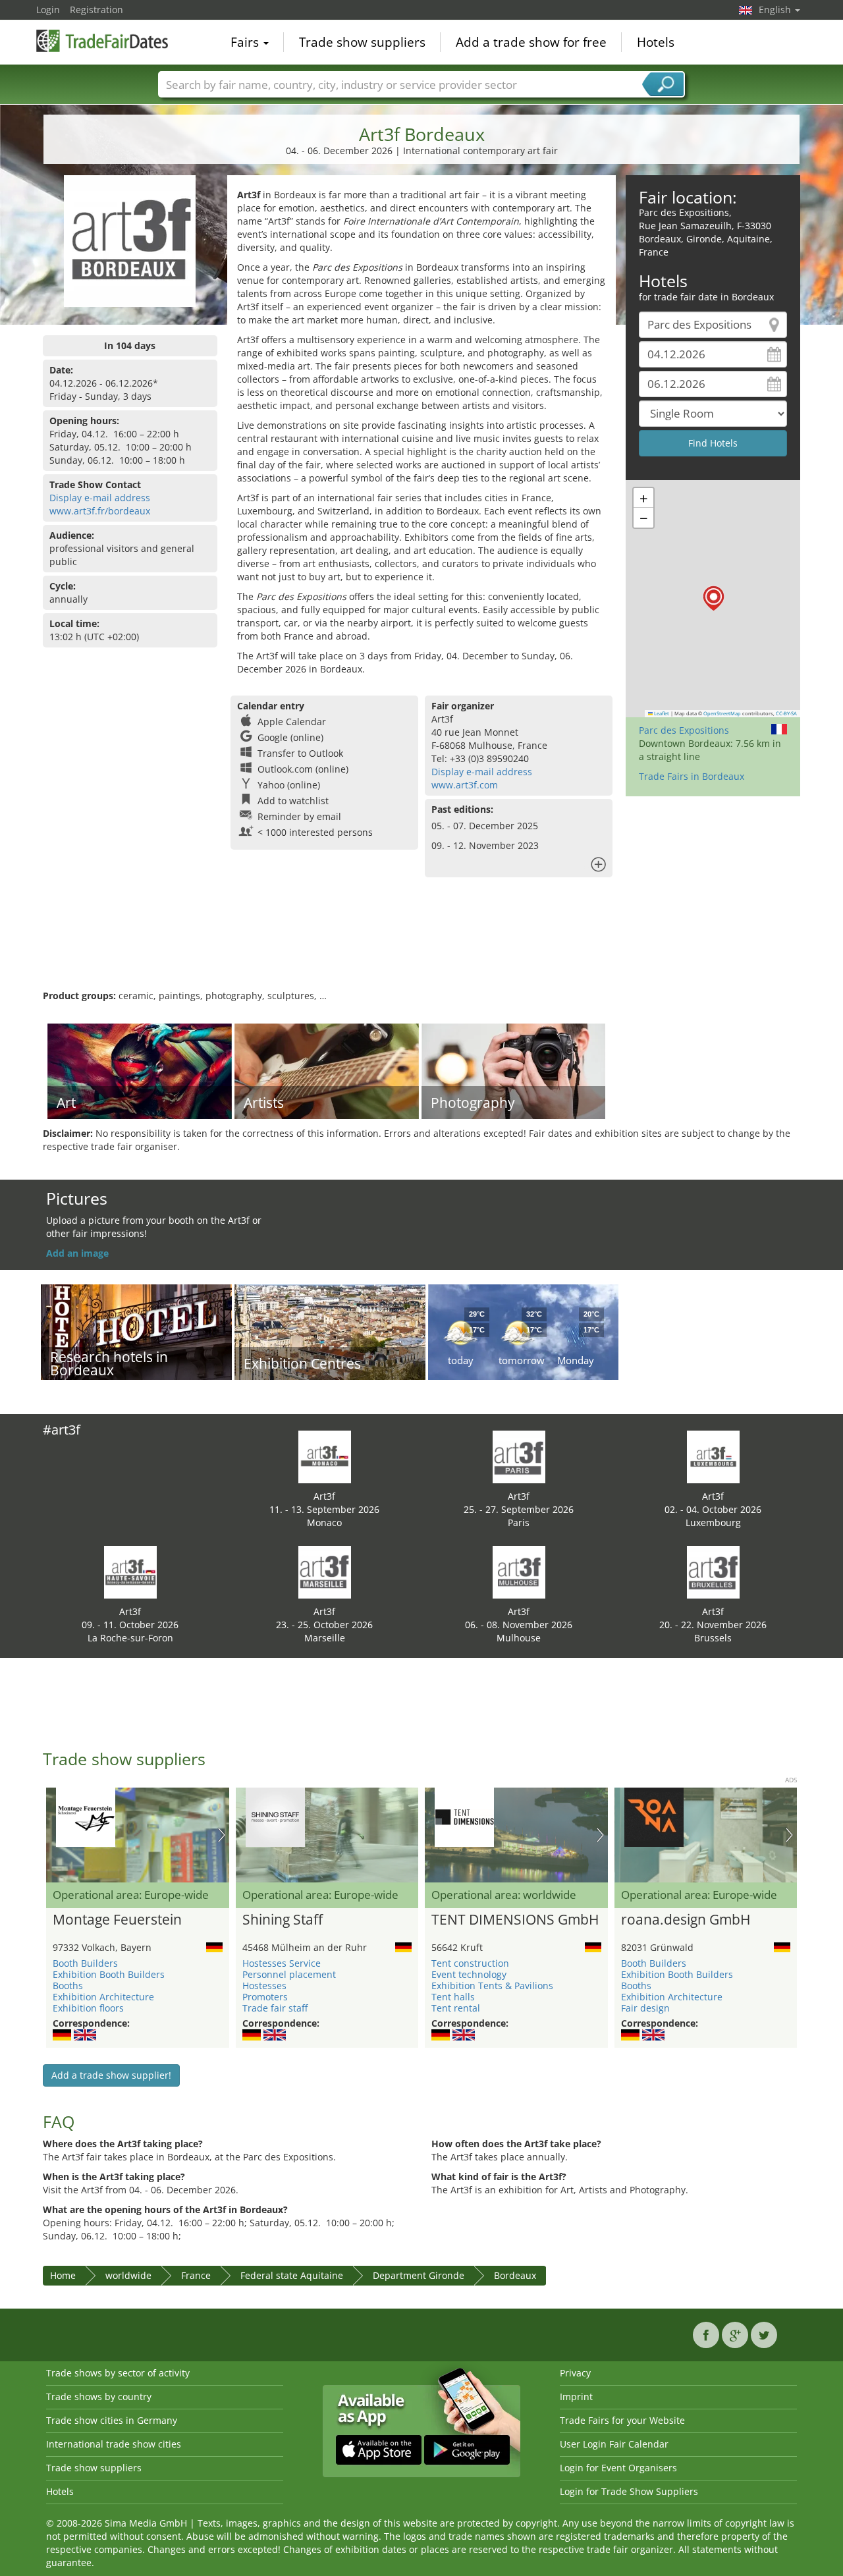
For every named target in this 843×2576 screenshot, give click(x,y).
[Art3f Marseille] (325, 1571)
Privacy (575, 2373)
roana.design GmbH (686, 1920)
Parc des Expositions (684, 730)
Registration (96, 10)
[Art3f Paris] (519, 1456)
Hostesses (264, 1986)
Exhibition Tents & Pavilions (492, 1986)
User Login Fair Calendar (614, 2444)
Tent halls (453, 1997)
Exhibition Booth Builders (109, 1974)
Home (63, 2275)
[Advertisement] (421, 946)
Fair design (645, 2008)
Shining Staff (283, 1920)
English (776, 10)
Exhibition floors (88, 2008)
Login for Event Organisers (618, 2468)
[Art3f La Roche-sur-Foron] (130, 1571)
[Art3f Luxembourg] (713, 1456)
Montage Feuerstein (117, 1920)
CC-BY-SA (786, 713)
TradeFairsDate (102, 41)
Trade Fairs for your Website (622, 2420)
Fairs (246, 42)
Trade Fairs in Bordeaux (692, 776)
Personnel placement (289, 1974)
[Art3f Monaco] (325, 1456)
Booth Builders (85, 1963)
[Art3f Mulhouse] (519, 1571)
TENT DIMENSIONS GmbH (515, 1920)
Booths (68, 1986)
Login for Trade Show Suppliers (629, 2491)
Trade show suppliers (362, 42)
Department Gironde (419, 2275)
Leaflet (661, 713)
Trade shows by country (99, 2397)
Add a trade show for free (531, 42)
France (196, 2275)
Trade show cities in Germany (112, 2420)
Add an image (77, 1253)
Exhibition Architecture (103, 1997)
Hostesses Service (282, 1963)
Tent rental (456, 2008)
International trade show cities (114, 2444)
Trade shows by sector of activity (118, 2373)
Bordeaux (515, 2275)
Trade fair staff (275, 2008)
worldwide (128, 2275)
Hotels (656, 42)
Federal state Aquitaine (292, 2275)
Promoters (265, 1997)
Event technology (469, 1974)
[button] (714, 598)
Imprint (576, 2397)
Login (48, 10)
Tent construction (470, 1963)
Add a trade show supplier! (111, 2075)
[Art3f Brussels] (713, 1571)
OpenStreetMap (722, 713)
